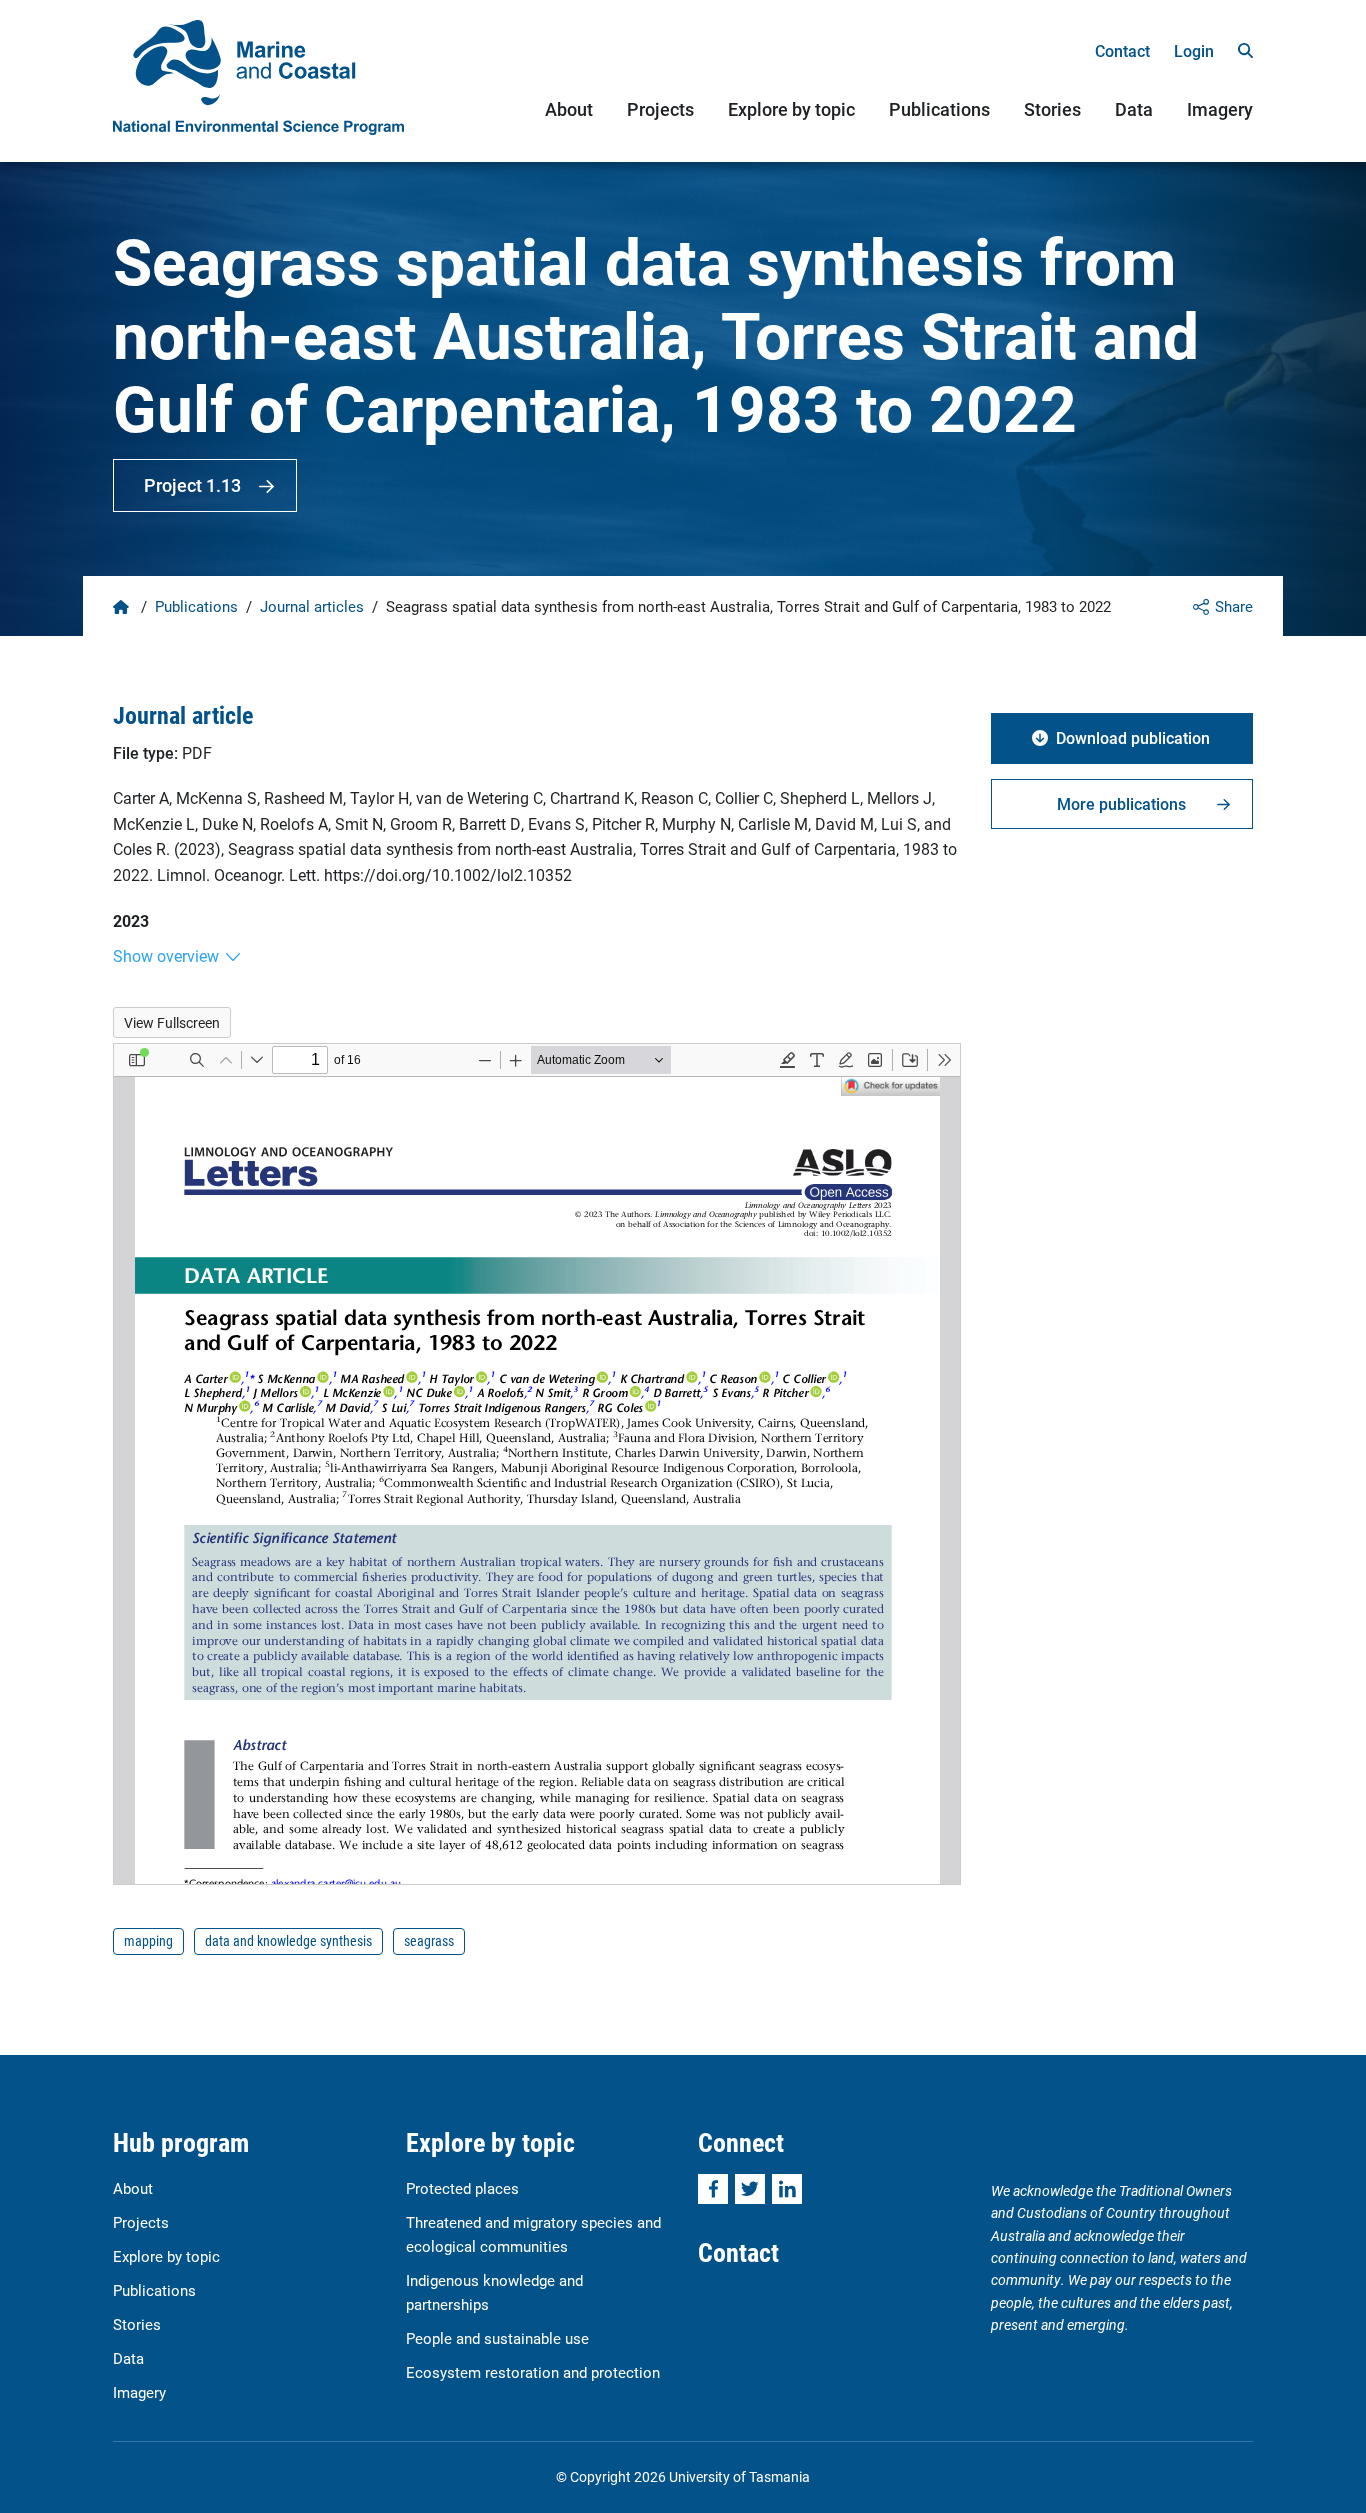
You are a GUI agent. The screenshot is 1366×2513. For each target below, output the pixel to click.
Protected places (462, 2188)
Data (1134, 109)
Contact (1122, 50)
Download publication (1133, 737)
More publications (1121, 803)
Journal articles (312, 606)
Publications (939, 109)
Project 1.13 (192, 485)
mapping (148, 1940)
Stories (1052, 109)
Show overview (166, 955)
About (569, 109)
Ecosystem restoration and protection (533, 2372)
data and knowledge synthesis (288, 1940)
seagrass (429, 1940)
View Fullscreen (172, 1022)
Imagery (1220, 109)
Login (1194, 50)
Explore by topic (791, 109)
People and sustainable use (497, 2338)
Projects (660, 109)
